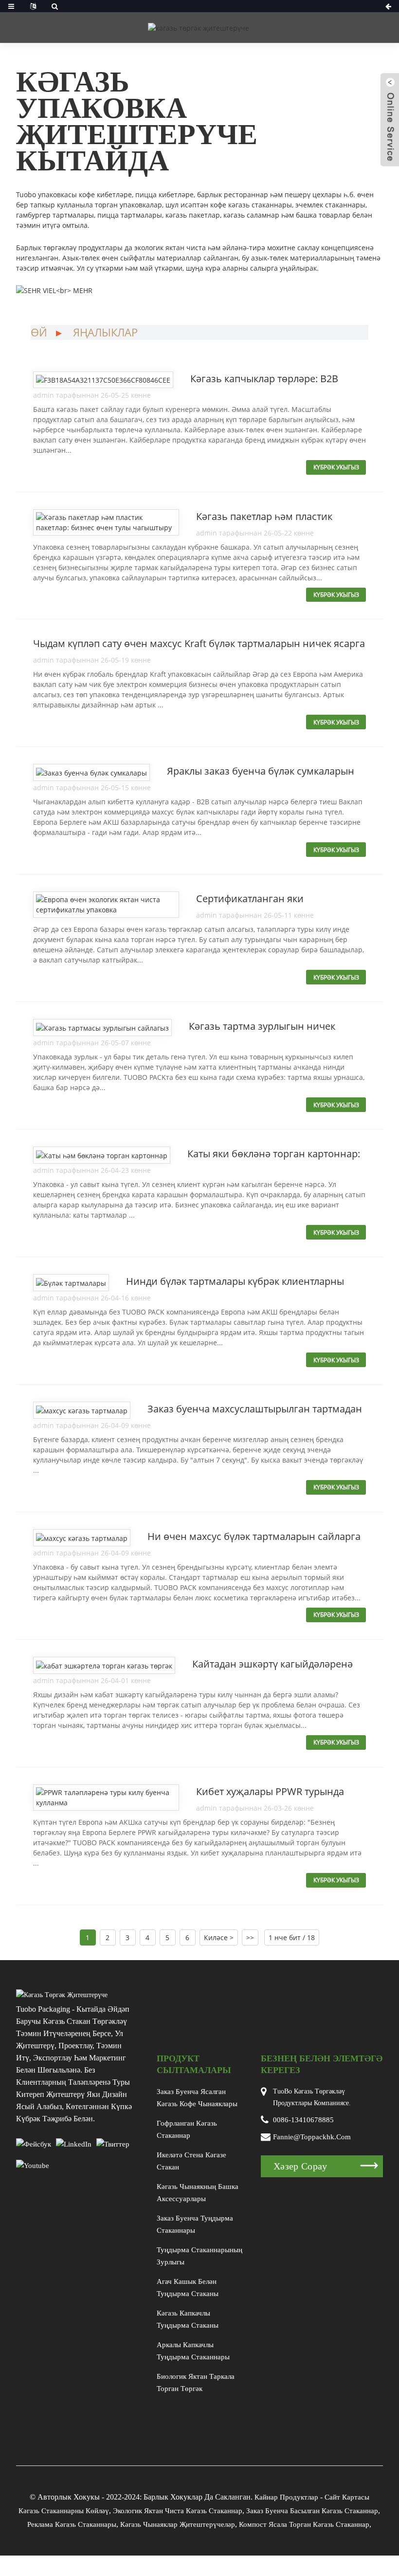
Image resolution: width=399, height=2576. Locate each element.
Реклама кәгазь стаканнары (72, 2524)
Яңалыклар (105, 332)
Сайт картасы (347, 2497)
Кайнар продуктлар (286, 2497)
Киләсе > (219, 1937)
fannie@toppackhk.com (312, 2137)
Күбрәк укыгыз (336, 467)
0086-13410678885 (303, 2120)
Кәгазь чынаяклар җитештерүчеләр (178, 2524)
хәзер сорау (300, 2166)
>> (250, 1937)
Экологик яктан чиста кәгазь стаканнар (178, 2511)
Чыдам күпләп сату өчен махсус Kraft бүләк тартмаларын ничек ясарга (199, 643)
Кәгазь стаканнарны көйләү (64, 2511)
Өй (39, 332)
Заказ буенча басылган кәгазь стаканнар (312, 2511)
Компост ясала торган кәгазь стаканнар (304, 2524)
